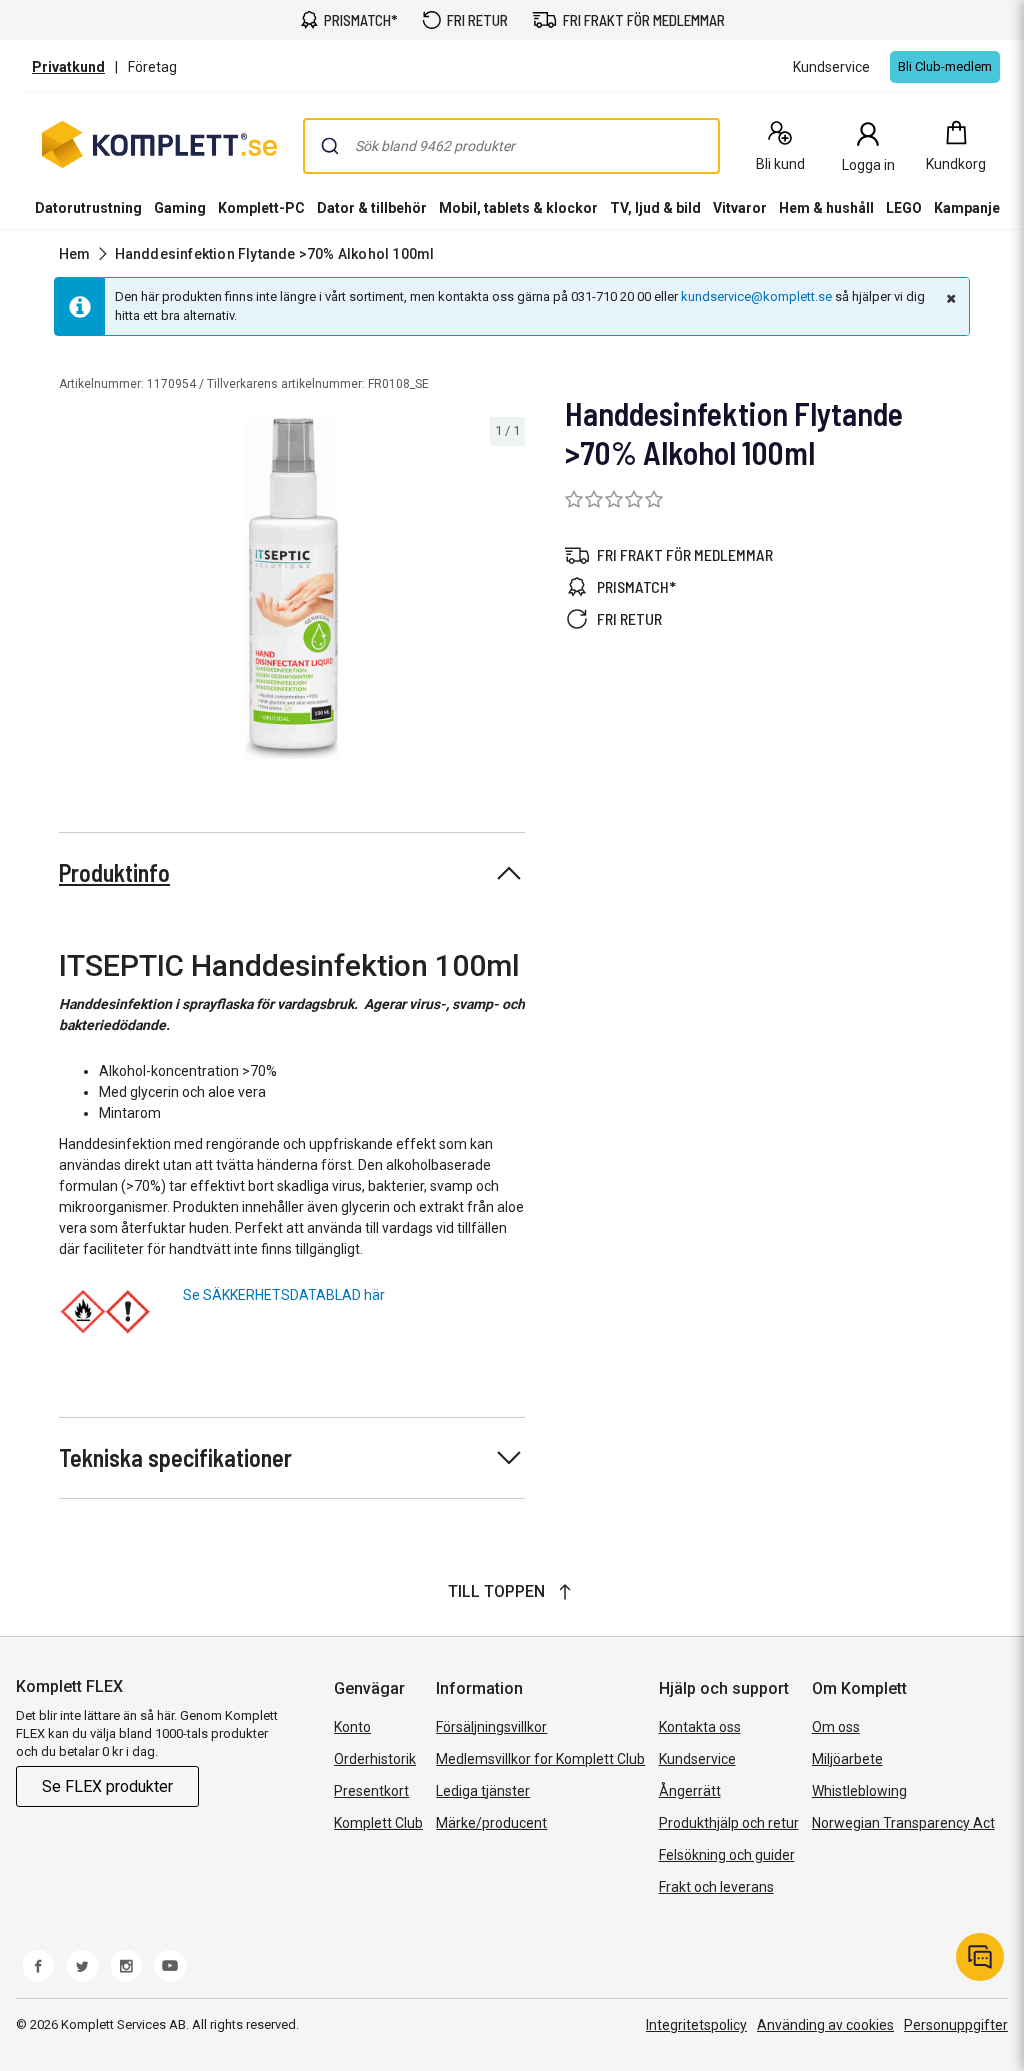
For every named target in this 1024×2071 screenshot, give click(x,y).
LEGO (904, 208)
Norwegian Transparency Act (903, 1823)
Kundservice (697, 1759)
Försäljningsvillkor (491, 1727)
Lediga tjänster (483, 1791)
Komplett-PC (261, 208)
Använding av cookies (825, 2025)
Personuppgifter (956, 2025)
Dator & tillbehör (372, 208)
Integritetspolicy (696, 2025)
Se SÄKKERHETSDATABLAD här (284, 1295)
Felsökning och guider (727, 1855)
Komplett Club (378, 1823)
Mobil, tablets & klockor (518, 208)
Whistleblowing (859, 1791)
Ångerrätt (690, 1791)
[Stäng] (949, 298)
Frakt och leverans (716, 1887)
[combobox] (511, 146)
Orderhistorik (375, 1759)
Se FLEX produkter (107, 1786)
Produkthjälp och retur (729, 1823)
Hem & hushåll (826, 208)
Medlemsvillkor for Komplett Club (540, 1759)
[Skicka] (330, 146)
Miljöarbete (847, 1759)
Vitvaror (740, 208)
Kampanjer (970, 208)
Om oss (836, 1727)
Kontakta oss (700, 1727)
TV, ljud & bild (655, 208)
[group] (292, 588)
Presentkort (371, 1791)
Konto (352, 1727)
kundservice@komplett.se (756, 296)
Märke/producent (491, 1823)
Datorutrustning (88, 208)
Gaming (180, 208)
